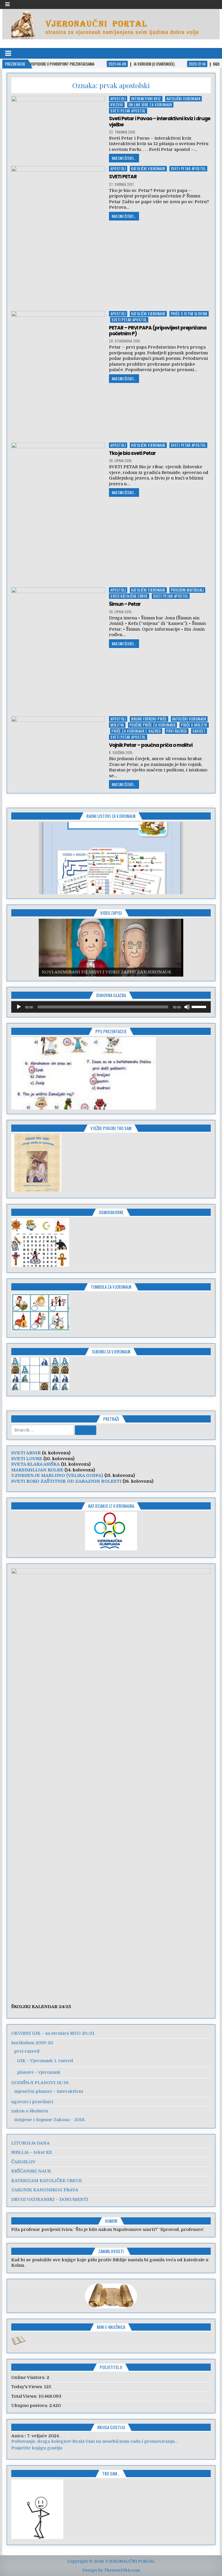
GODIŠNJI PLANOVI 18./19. (40, 2083)
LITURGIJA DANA (30, 2143)
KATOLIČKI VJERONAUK (184, 99)
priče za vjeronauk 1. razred (136, 731)
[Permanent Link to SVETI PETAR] (58, 237)
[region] (111, 858)
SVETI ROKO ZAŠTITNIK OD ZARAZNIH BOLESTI (66, 1481)
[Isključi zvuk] (187, 1007)
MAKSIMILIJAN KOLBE (37, 1470)
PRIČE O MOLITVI (194, 725)
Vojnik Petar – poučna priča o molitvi (151, 745)
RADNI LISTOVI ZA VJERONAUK (111, 816)
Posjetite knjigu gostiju (37, 2448)
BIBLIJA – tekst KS (32, 2152)
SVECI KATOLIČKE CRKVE (129, 596)
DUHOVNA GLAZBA (111, 995)
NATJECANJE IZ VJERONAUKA (111, 1506)
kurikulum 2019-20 (32, 2043)
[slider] (200, 1006)
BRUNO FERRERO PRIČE (149, 719)
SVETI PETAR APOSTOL (128, 111)
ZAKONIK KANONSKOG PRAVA (45, 2190)
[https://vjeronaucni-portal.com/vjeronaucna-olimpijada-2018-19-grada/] (111, 1531)
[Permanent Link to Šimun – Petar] (58, 650)
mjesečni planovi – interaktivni (49, 2091)
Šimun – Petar (125, 604)
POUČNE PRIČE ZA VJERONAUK (153, 725)
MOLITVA (117, 725)
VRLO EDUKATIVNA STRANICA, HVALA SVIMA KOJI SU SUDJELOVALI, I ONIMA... (99, 2441)
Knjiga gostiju (111, 2427)
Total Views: (25, 2396)
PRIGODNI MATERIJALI (187, 590)
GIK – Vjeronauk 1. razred (45, 2061)
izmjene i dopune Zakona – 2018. (50, 2120)
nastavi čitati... (124, 158)
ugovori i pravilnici (32, 2102)
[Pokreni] (19, 1007)
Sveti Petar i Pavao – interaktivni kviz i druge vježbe (160, 121)
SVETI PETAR (123, 177)
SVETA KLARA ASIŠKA (36, 1464)
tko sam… (111, 2473)
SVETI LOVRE (27, 1459)
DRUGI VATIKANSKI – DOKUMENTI (50, 2199)
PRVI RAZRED (177, 731)
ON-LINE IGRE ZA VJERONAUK (150, 105)
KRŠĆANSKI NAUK (31, 2171)
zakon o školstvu (30, 2111)
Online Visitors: (29, 2377)
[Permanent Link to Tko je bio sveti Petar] (58, 513)
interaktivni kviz (146, 99)
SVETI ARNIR (26, 1453)
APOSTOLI (118, 99)
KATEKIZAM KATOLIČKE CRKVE (47, 2181)
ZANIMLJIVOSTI (111, 2251)
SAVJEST (199, 731)
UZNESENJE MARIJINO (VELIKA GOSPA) (57, 1475)
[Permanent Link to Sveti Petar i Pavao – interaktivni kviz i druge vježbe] (58, 129)
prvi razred (27, 2051)
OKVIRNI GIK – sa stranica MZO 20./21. (53, 2033)
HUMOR (111, 2221)
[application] (111, 1007)
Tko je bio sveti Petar (132, 453)
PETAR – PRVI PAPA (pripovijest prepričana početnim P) (158, 331)
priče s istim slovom (189, 314)
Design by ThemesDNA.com (111, 2570)
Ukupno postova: (30, 2405)
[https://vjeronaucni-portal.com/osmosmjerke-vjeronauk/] (40, 1265)
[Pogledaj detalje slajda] (111, 858)
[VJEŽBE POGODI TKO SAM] (36, 1190)
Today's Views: (28, 2387)
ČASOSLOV (23, 2162)
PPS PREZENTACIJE (111, 1031)
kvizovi (117, 105)
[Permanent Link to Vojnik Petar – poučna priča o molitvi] (58, 751)
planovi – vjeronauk (39, 2072)
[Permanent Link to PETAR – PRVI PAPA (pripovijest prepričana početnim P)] (58, 375)
